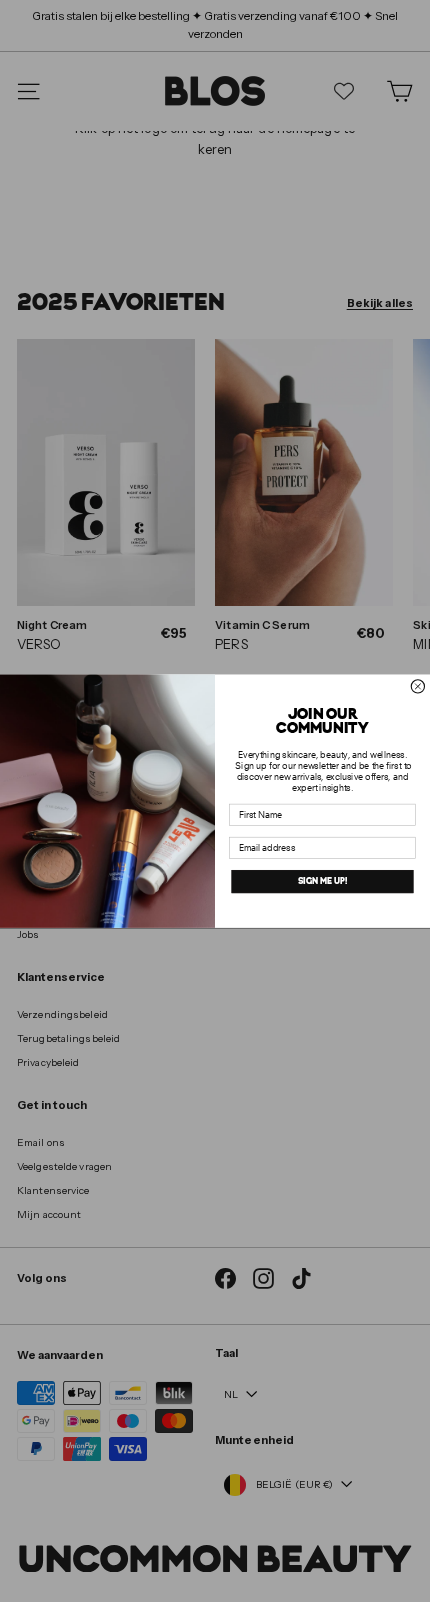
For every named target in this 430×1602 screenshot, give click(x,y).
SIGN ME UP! (322, 881)
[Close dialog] (417, 686)
